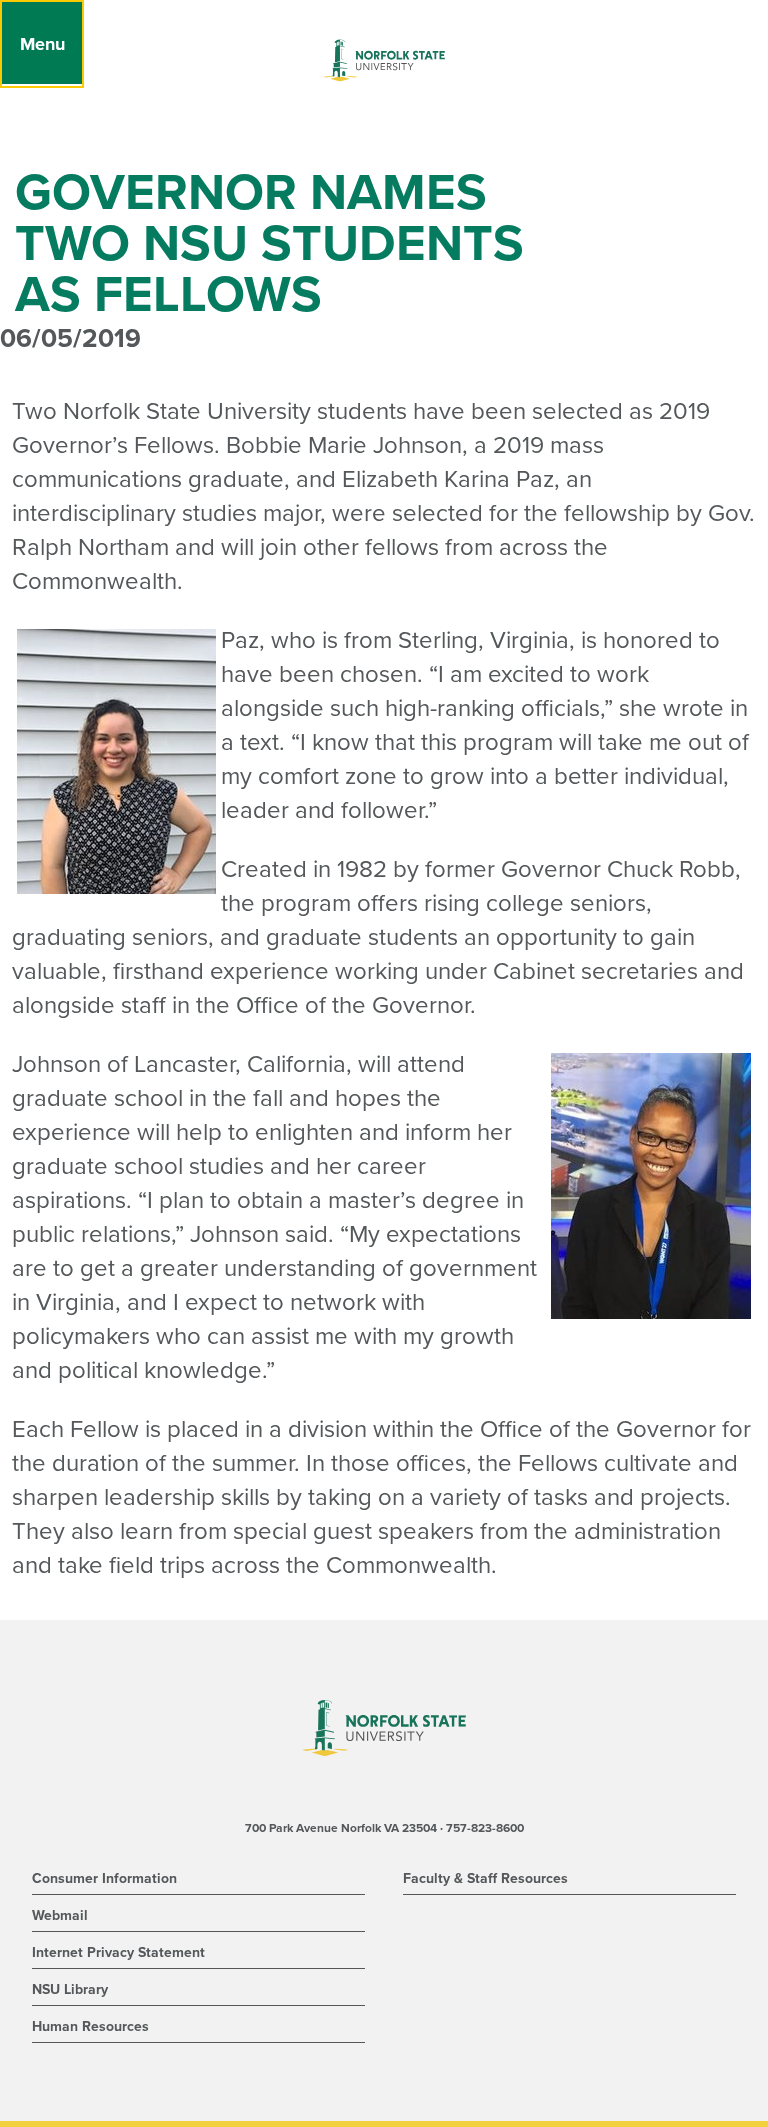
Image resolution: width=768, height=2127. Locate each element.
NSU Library (70, 1989)
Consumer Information (104, 1878)
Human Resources (90, 2026)
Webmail (60, 1915)
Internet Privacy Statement (118, 1952)
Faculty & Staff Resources (485, 1878)
